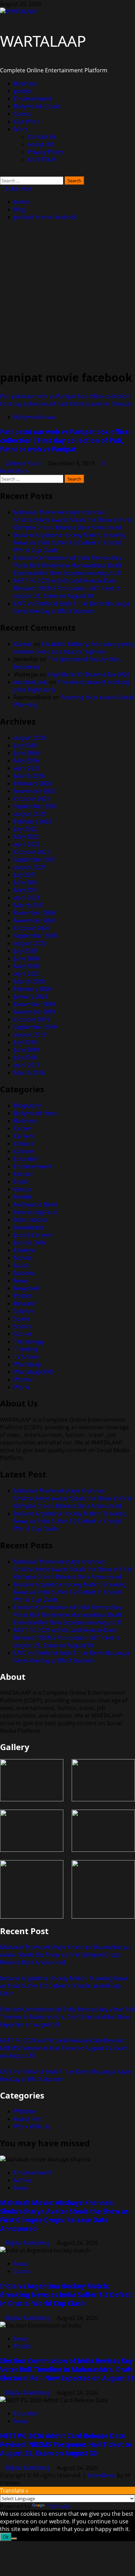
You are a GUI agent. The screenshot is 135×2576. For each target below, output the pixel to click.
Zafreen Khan (24, 463)
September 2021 (35, 859)
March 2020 (29, 981)
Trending (26, 1349)
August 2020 (30, 943)
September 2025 (35, 806)
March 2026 (29, 776)
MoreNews (102, 2475)
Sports (22, 114)
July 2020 (25, 951)
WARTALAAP (43, 41)
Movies (23, 1258)
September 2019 (35, 1027)
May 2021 (26, 890)
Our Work (27, 121)
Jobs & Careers (33, 1235)
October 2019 (32, 1019)
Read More (14, 471)
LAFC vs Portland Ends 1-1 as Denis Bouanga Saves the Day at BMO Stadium (72, 607)
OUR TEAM (42, 160)
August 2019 (30, 1035)
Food (20, 1182)
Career (23, 1128)
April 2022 (27, 844)
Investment (29, 1227)
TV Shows (26, 1357)
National (25, 1273)
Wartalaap (27, 1364)
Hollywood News (36, 1204)
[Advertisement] (67, 295)
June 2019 (26, 1050)
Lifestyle (25, 1250)
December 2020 (34, 913)
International (31, 1220)
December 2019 (34, 1004)
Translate (58, 2506)
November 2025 (35, 791)
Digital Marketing (28, 2243)
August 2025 (30, 814)
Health (22, 1197)
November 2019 (35, 1012)
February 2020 (33, 989)
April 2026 (27, 768)
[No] (14, 2539)
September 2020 (35, 936)
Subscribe (18, 189)
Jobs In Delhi (30, 1243)
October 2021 (32, 852)
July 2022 (25, 829)
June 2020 (26, 958)
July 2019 (25, 1042)
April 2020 (27, 974)
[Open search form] (2, 173)
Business (25, 83)
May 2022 (26, 837)
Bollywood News (35, 417)
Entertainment (33, 99)
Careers (24, 1136)
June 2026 (26, 753)
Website (24, 2111)
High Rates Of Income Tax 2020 (89, 674)
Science (24, 1311)
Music (22, 1265)
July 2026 (25, 745)
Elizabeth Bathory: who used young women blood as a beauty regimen (74, 648)
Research (26, 1303)
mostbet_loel (31, 682)
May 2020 (26, 966)
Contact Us (42, 137)
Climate (24, 1144)
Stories (23, 1334)
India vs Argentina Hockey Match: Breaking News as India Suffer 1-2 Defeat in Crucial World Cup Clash (70, 543)
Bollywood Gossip (37, 106)
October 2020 (32, 928)
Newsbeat (27, 1288)
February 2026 (33, 783)
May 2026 (26, 761)
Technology (29, 1341)
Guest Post (28, 2119)
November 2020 (35, 920)
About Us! (40, 144)
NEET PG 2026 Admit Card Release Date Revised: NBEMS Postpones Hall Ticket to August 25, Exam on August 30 (67, 588)
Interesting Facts (36, 1212)
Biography (27, 1105)
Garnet (23, 644)
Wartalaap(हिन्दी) (34, 1372)
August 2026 (30, 738)
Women (24, 1380)
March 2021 (29, 905)
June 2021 (26, 882)
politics (23, 91)
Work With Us (32, 2127)
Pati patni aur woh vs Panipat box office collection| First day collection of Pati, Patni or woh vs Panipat (66, 400)
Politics (23, 1296)
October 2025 (32, 799)
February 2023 (33, 821)
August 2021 (30, 867)
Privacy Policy (45, 152)
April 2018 (27, 1065)
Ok (6, 2537)
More (21, 129)
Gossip (23, 1189)
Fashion (24, 1174)
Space (22, 1319)
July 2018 (25, 1057)
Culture (24, 1151)
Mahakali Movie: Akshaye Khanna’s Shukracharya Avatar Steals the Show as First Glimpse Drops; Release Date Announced (73, 520)
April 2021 (27, 898)
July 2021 (25, 875)
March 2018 (29, 1073)
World (22, 1387)
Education (27, 1159)
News (21, 1281)
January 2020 (31, 996)
